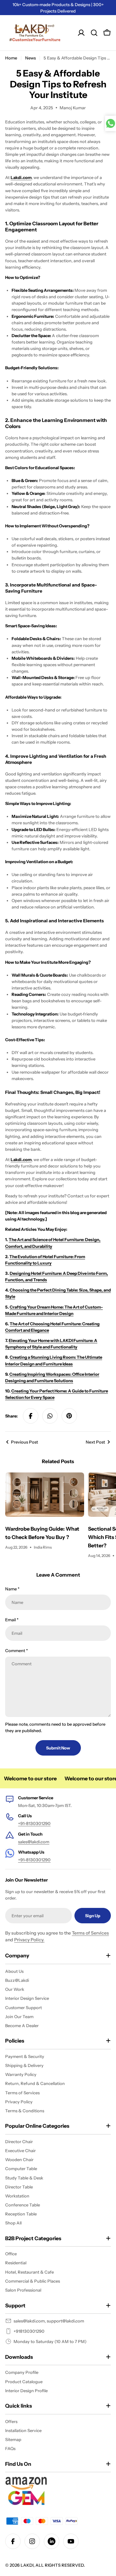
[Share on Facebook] (31, 1416)
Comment (16, 1650)
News (30, 58)
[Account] (81, 33)
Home (11, 58)
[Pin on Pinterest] (69, 1416)
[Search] (94, 33)
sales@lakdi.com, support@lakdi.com (49, 2321)
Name (12, 1589)
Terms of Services (90, 1933)
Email (12, 1620)
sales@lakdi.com (34, 1842)
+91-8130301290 (34, 1823)
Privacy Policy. (29, 1940)
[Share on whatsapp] (50, 1416)
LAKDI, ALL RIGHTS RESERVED (52, 2565)
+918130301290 (29, 2331)
